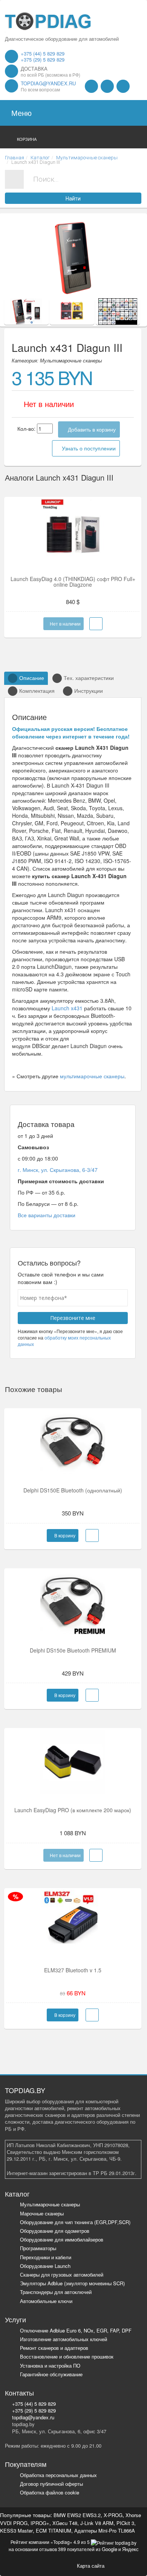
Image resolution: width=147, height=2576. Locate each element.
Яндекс (130, 2549)
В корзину (64, 1535)
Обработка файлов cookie (50, 2492)
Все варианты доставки (47, 1215)
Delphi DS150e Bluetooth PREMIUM (73, 1650)
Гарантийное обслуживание (51, 2374)
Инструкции (89, 691)
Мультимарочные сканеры (50, 2204)
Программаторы (38, 2248)
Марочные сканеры (42, 2213)
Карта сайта (91, 2565)
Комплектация (37, 691)
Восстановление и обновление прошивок (67, 2356)
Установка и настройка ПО (50, 2366)
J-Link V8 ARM (97, 2523)
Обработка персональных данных (58, 2475)
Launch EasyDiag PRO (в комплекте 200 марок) (73, 1810)
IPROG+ (40, 2523)
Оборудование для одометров (55, 2231)
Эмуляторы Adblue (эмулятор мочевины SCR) (72, 2283)
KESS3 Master (16, 2531)
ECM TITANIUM (54, 2531)
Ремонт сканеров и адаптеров (54, 2348)
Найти (73, 199)
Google (109, 2549)
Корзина (27, 139)
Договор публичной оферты (51, 2484)
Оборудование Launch (45, 2266)
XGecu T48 (65, 2523)
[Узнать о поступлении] (96, 624)
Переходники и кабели (46, 2257)
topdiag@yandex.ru (48, 83)
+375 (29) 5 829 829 (43, 59)
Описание (32, 678)
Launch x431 (67, 1008)
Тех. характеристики (89, 678)
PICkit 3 (125, 2523)
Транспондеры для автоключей (56, 2292)
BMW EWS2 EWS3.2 (77, 2515)
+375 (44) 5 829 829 (43, 53)
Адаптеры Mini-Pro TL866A (105, 2531)
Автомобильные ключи (46, 2301)
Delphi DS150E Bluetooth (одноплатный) (73, 1490)
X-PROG (113, 2515)
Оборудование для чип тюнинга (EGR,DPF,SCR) (75, 2222)
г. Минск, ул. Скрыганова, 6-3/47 (58, 1170)
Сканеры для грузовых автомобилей (62, 2275)
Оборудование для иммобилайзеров (62, 2239)
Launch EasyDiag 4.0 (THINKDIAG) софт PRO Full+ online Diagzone (73, 582)
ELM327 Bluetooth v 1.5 (73, 1970)
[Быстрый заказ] (92, 1535)
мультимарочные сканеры (92, 1076)
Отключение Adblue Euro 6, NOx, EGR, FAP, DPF (76, 2330)
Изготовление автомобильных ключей (64, 2339)
